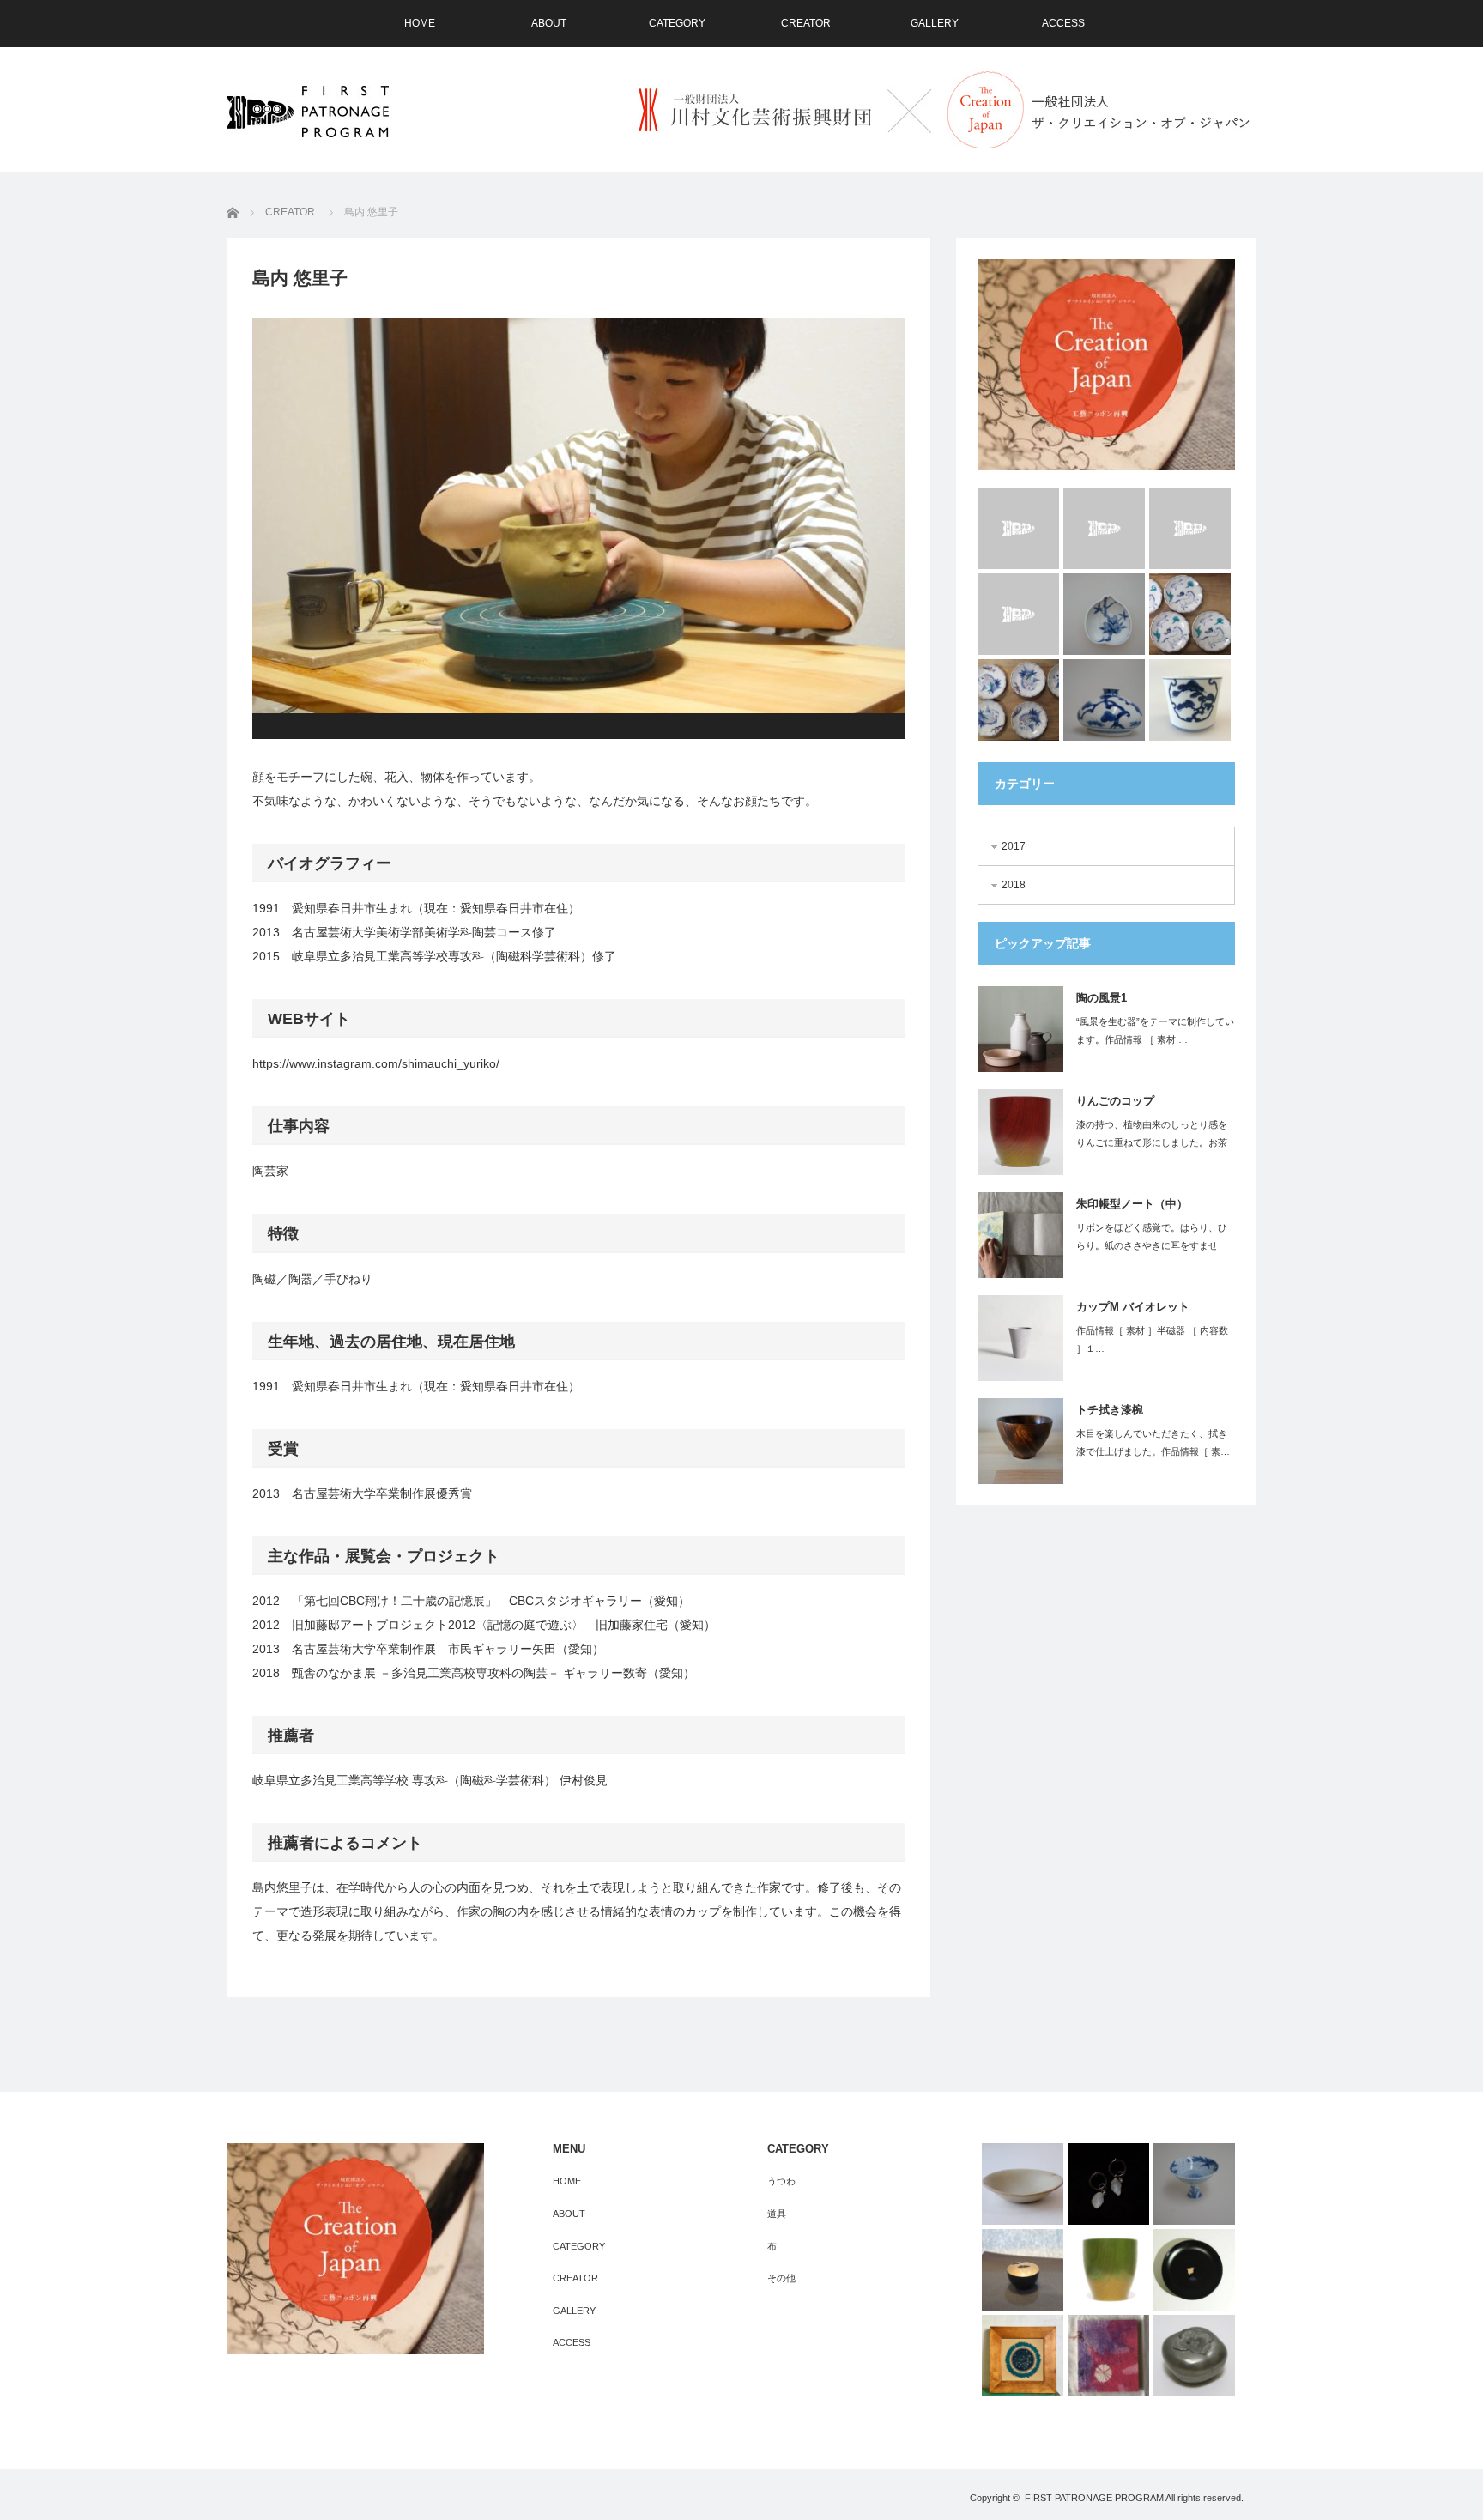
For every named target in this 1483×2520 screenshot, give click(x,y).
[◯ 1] (1023, 2356)
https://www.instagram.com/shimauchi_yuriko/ (376, 1063)
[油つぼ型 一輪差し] (1104, 700)
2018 (1014, 885)
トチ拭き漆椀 (1110, 1410)
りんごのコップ (1115, 1101)
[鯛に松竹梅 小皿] (1018, 700)
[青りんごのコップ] (1108, 2270)
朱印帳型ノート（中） (1132, 1204)
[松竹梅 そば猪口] (1190, 700)
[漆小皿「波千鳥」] (1194, 2270)
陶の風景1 (1102, 998)
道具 (777, 2214)
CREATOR (806, 23)
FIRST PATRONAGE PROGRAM (1094, 2498)
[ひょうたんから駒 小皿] (1190, 614)
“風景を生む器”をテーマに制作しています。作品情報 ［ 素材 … (1155, 1030)
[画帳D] (1108, 2356)
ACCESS (1063, 23)
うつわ (781, 2181)
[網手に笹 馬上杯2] (1194, 2184)
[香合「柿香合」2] (1194, 2356)
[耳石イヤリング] (1108, 2184)
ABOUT (549, 23)
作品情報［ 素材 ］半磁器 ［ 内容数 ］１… (1152, 1339)
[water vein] (1190, 528)
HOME (420, 23)
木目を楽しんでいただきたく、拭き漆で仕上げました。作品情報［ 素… (1153, 1442)
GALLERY (935, 23)
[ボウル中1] (1023, 2184)
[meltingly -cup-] (1018, 528)
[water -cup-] (1018, 614)
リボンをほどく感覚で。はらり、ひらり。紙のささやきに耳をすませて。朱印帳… (1152, 1245)
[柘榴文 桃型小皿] (1104, 614)
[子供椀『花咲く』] (1023, 2270)
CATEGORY (677, 23)
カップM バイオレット (1133, 1307)
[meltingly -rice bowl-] (1104, 528)
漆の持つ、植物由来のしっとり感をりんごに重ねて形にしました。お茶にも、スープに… (1152, 1142)
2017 (1014, 846)
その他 (781, 2278)
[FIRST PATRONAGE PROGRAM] (308, 112)
